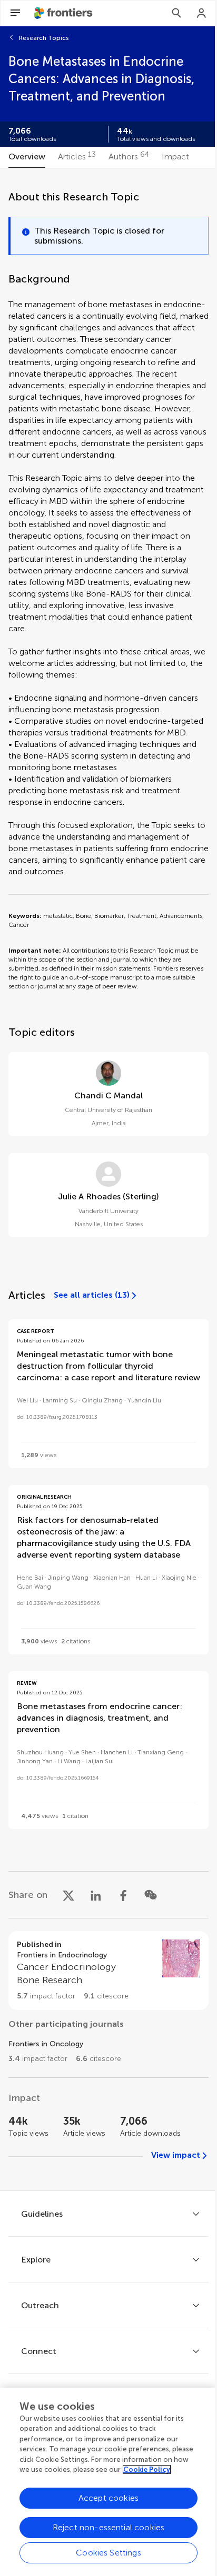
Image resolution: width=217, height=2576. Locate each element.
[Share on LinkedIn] (96, 1895)
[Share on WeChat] (151, 1895)
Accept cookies (108, 2498)
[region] (108, 2482)
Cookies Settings (108, 2553)
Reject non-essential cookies (108, 2527)
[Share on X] (68, 1895)
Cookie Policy (147, 2469)
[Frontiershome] (64, 13)
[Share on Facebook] (123, 1895)
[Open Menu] (15, 13)
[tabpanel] (108, 1179)
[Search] (176, 13)
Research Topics (44, 38)
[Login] (202, 13)
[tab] (27, 157)
